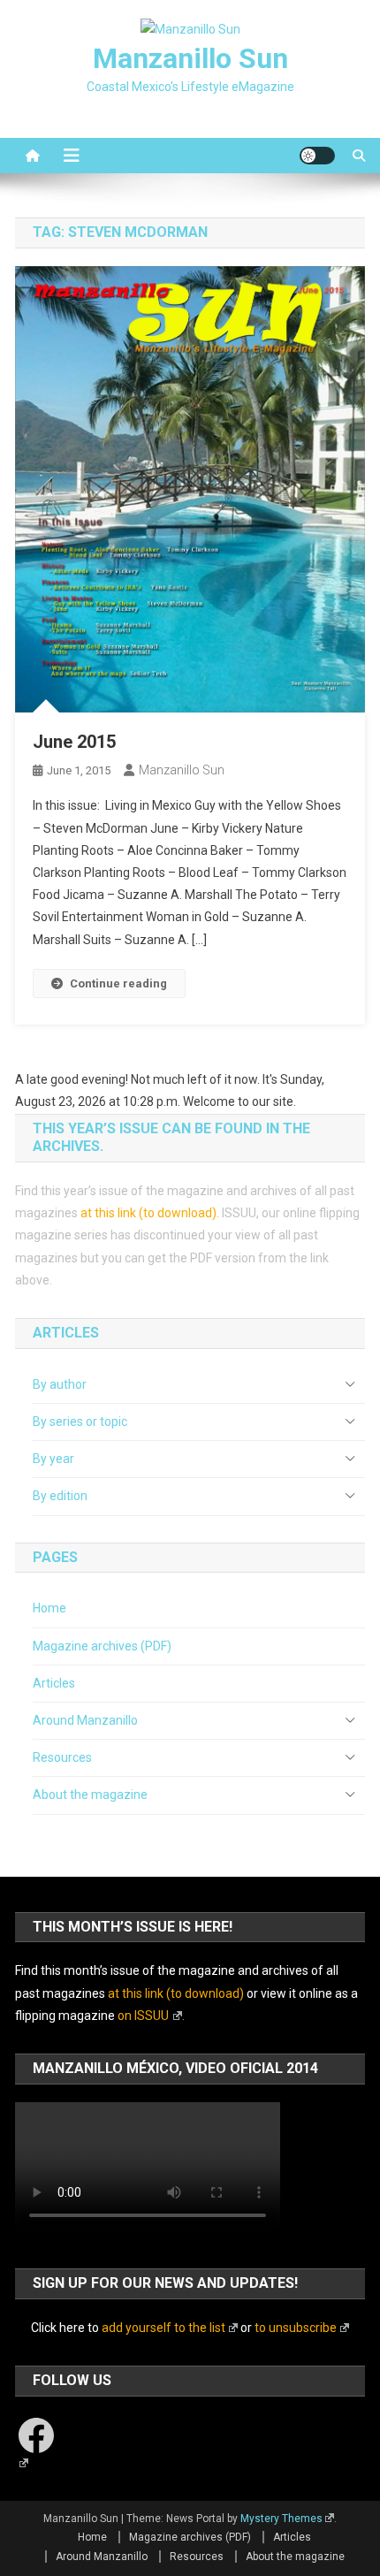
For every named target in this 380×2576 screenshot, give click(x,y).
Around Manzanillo (85, 1720)
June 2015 (74, 742)
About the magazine (90, 1795)
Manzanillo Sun (190, 58)
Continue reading (118, 983)
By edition (60, 1496)
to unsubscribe (296, 2328)
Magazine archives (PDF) (102, 1646)
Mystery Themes (281, 2519)
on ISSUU (143, 2016)
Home (49, 1608)
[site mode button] (317, 156)
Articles (54, 1683)
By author (60, 1384)
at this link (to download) (148, 1213)
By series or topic (80, 1421)
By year (53, 1459)
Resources (62, 1757)
